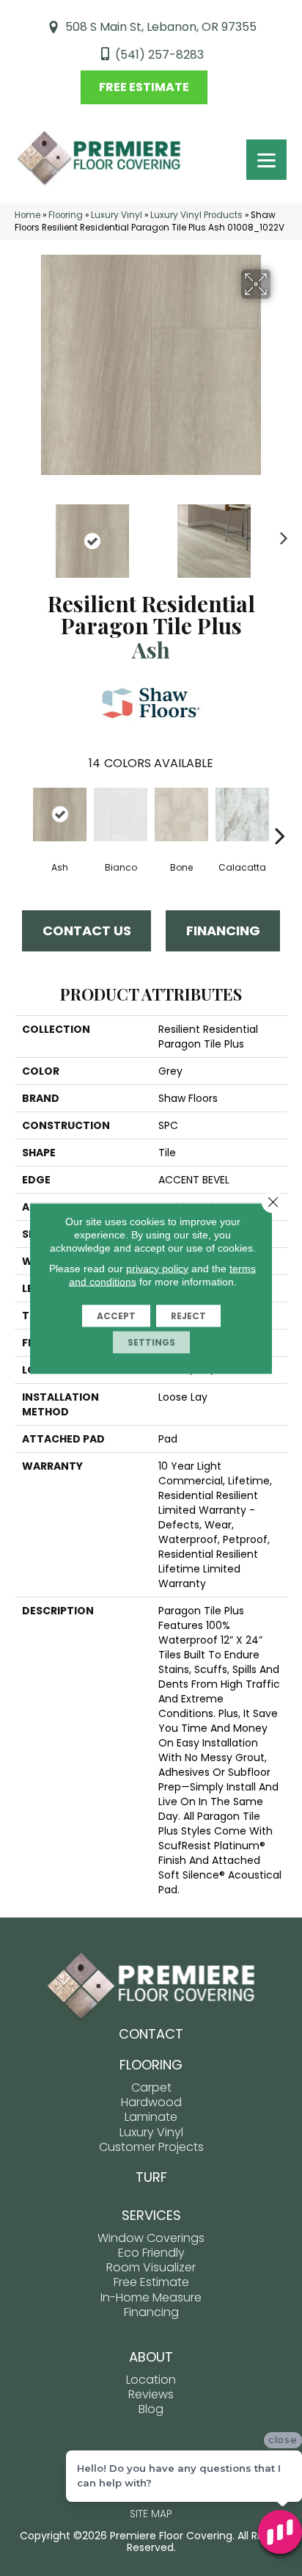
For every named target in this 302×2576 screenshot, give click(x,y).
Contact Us (87, 930)
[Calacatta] (242, 814)
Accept (116, 1315)
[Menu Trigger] (266, 160)
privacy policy (157, 1268)
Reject (188, 1315)
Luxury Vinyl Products (196, 215)
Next (280, 534)
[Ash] (60, 814)
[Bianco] (121, 814)
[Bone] (181, 814)
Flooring (66, 215)
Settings (151, 1342)
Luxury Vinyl (117, 215)
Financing (223, 930)
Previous (22, 534)
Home (27, 215)
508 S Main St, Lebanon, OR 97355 (161, 27)
